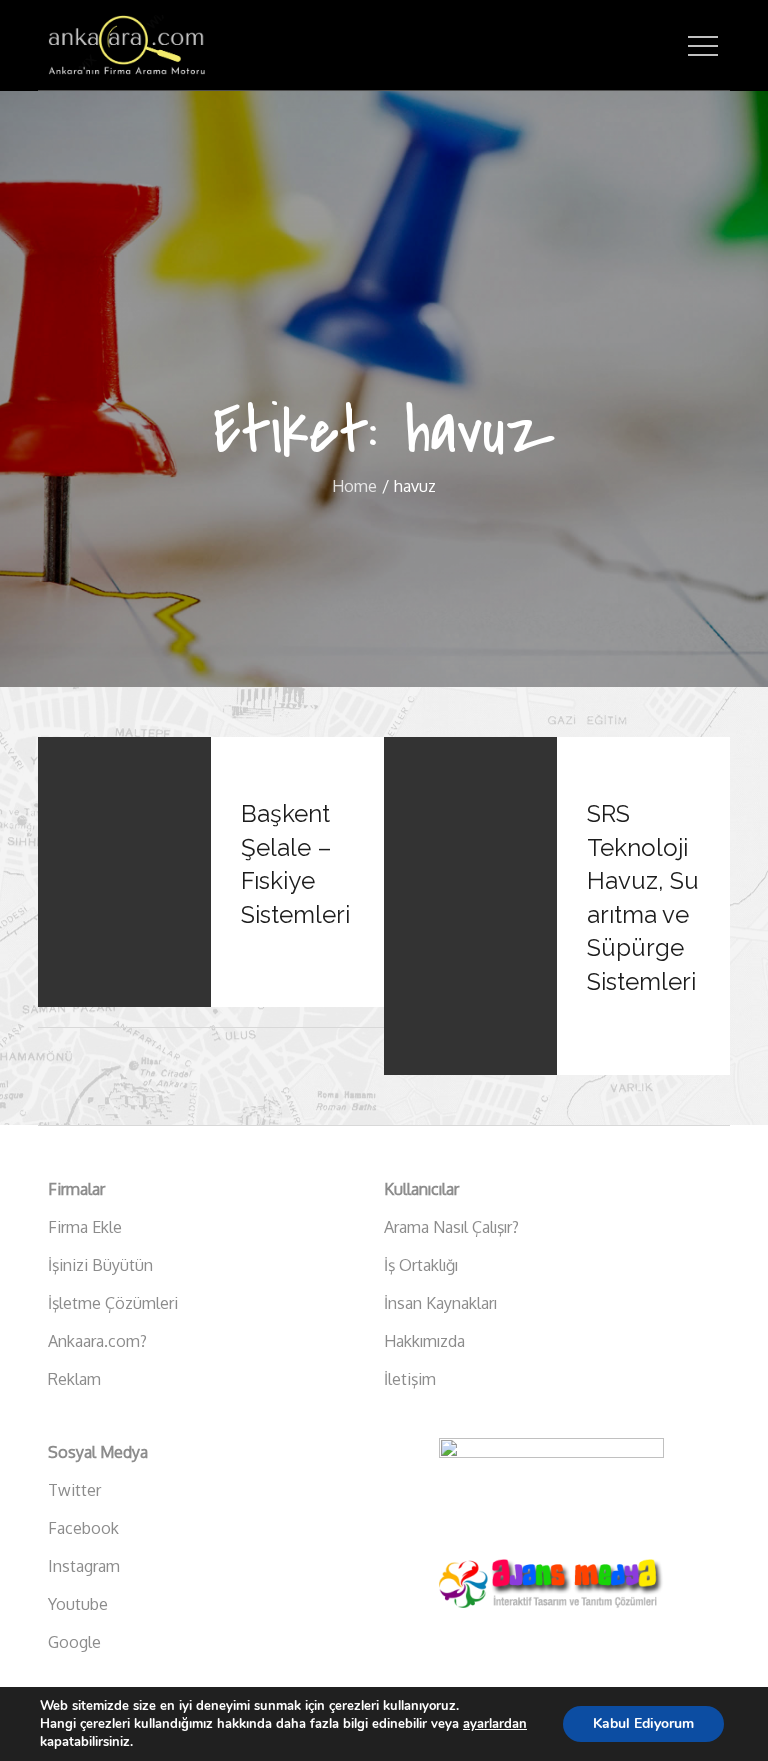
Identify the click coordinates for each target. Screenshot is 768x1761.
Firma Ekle (85, 1227)
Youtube (78, 1604)
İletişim (410, 1379)
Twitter (74, 1490)
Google (74, 1642)
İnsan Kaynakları (440, 1303)
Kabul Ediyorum (643, 1723)
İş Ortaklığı (421, 1265)
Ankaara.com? (97, 1341)
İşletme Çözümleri (113, 1303)
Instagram (84, 1566)
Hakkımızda (424, 1341)
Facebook (83, 1528)
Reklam (74, 1379)
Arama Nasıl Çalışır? (451, 1227)
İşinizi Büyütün (100, 1265)
